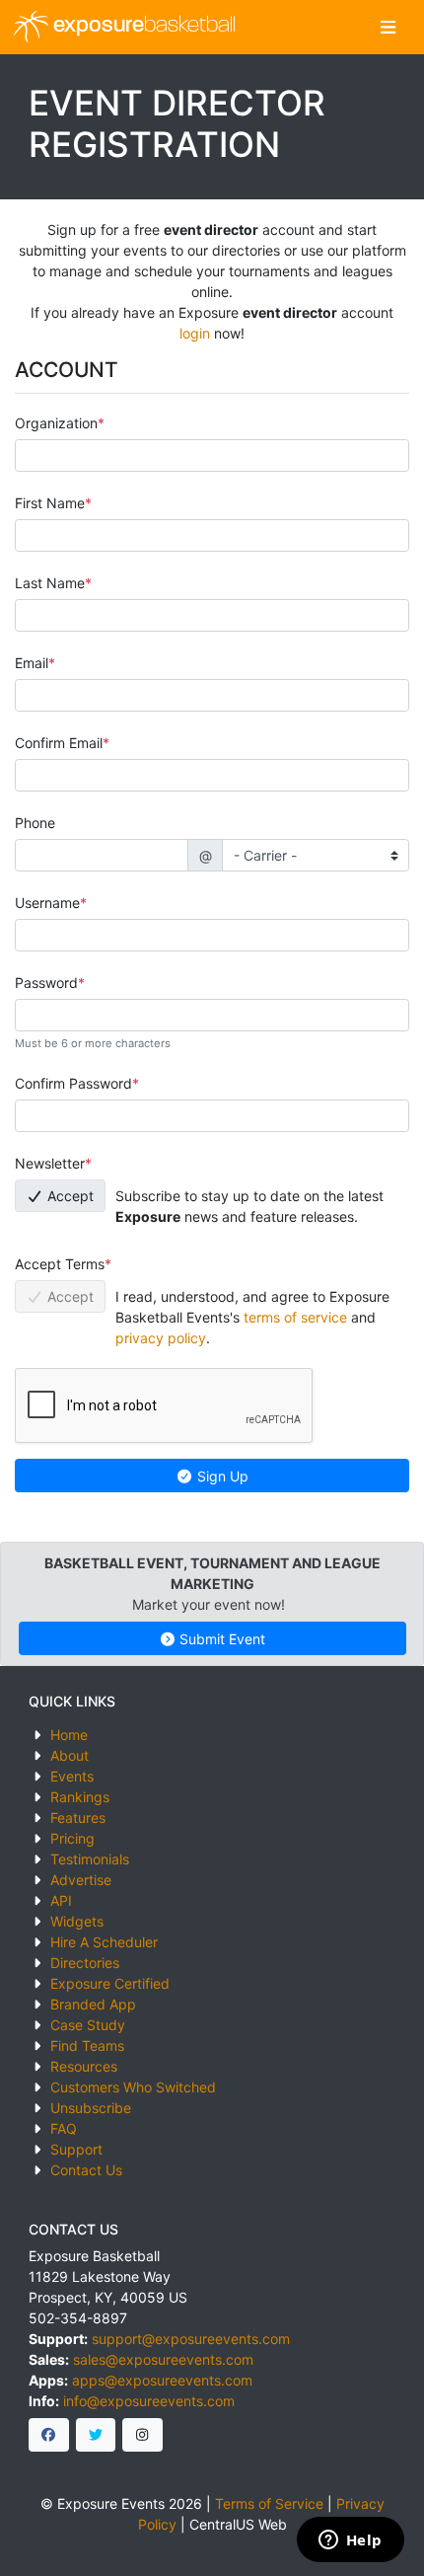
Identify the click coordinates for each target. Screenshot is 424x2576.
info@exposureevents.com (149, 2401)
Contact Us (86, 2170)
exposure (142, 26)
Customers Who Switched (133, 2087)
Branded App (93, 2004)
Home (69, 1735)
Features (78, 1818)
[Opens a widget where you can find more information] (350, 2541)
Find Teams (87, 2046)
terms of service (295, 1317)
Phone (35, 823)
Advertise (81, 1880)
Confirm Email (59, 743)
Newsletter (50, 1163)
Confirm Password (73, 1083)
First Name (50, 503)
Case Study (88, 2025)
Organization (56, 423)
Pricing (72, 1838)
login (195, 333)
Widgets (77, 1921)
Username (47, 903)
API (61, 1900)
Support (76, 2149)
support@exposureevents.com (191, 2339)
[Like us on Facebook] (49, 2435)
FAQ (64, 2128)
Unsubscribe (91, 2108)
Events (72, 1776)
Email (32, 663)
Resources (84, 2066)
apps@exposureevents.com (162, 2380)
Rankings (80, 1797)
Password (46, 983)
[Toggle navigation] (388, 27)
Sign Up (221, 1476)
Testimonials (90, 1859)
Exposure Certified (110, 1983)
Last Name (50, 583)
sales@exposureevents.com (163, 2359)
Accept (69, 1196)
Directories (85, 1963)
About (70, 1755)
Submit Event (220, 1639)
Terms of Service (269, 2503)
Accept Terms (60, 1264)
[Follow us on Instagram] (142, 2435)
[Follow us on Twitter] (96, 2435)
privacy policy (161, 1338)
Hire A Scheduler (104, 1942)
